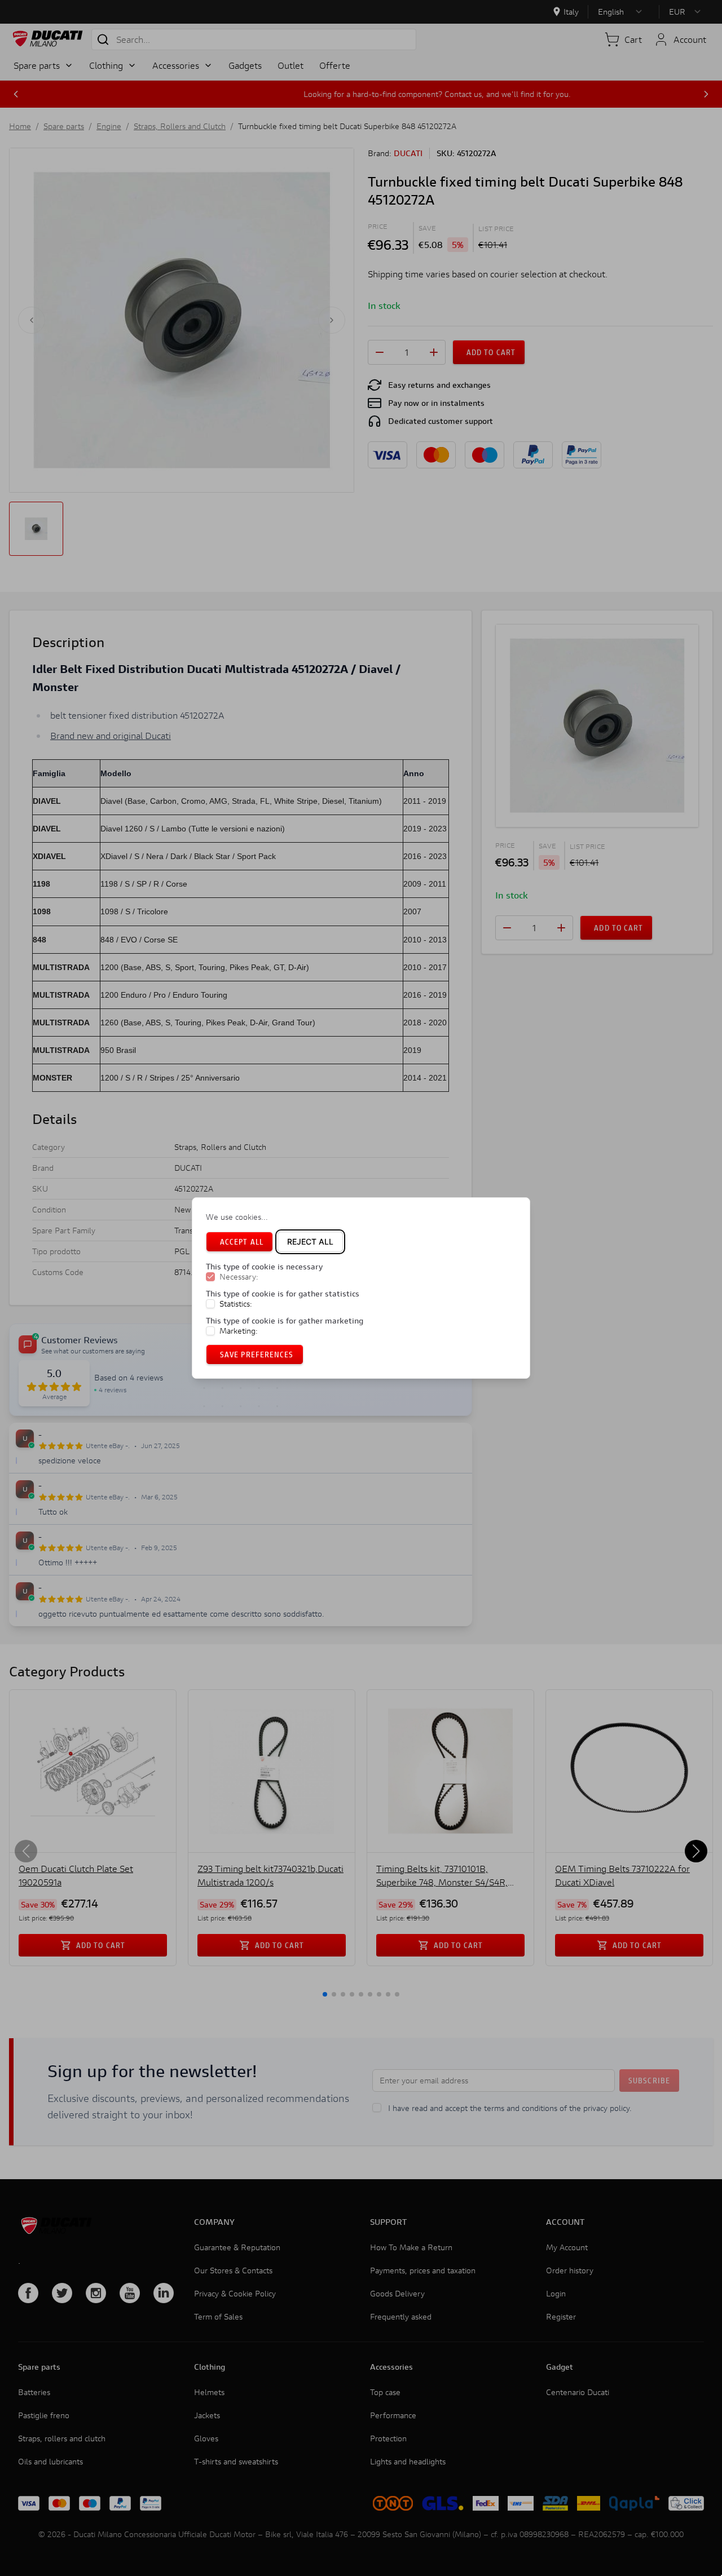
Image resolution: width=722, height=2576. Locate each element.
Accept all (242, 1241)
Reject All (310, 1241)
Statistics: (236, 1304)
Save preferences (257, 1354)
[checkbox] (210, 1277)
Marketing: (239, 1331)
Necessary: (239, 1277)
